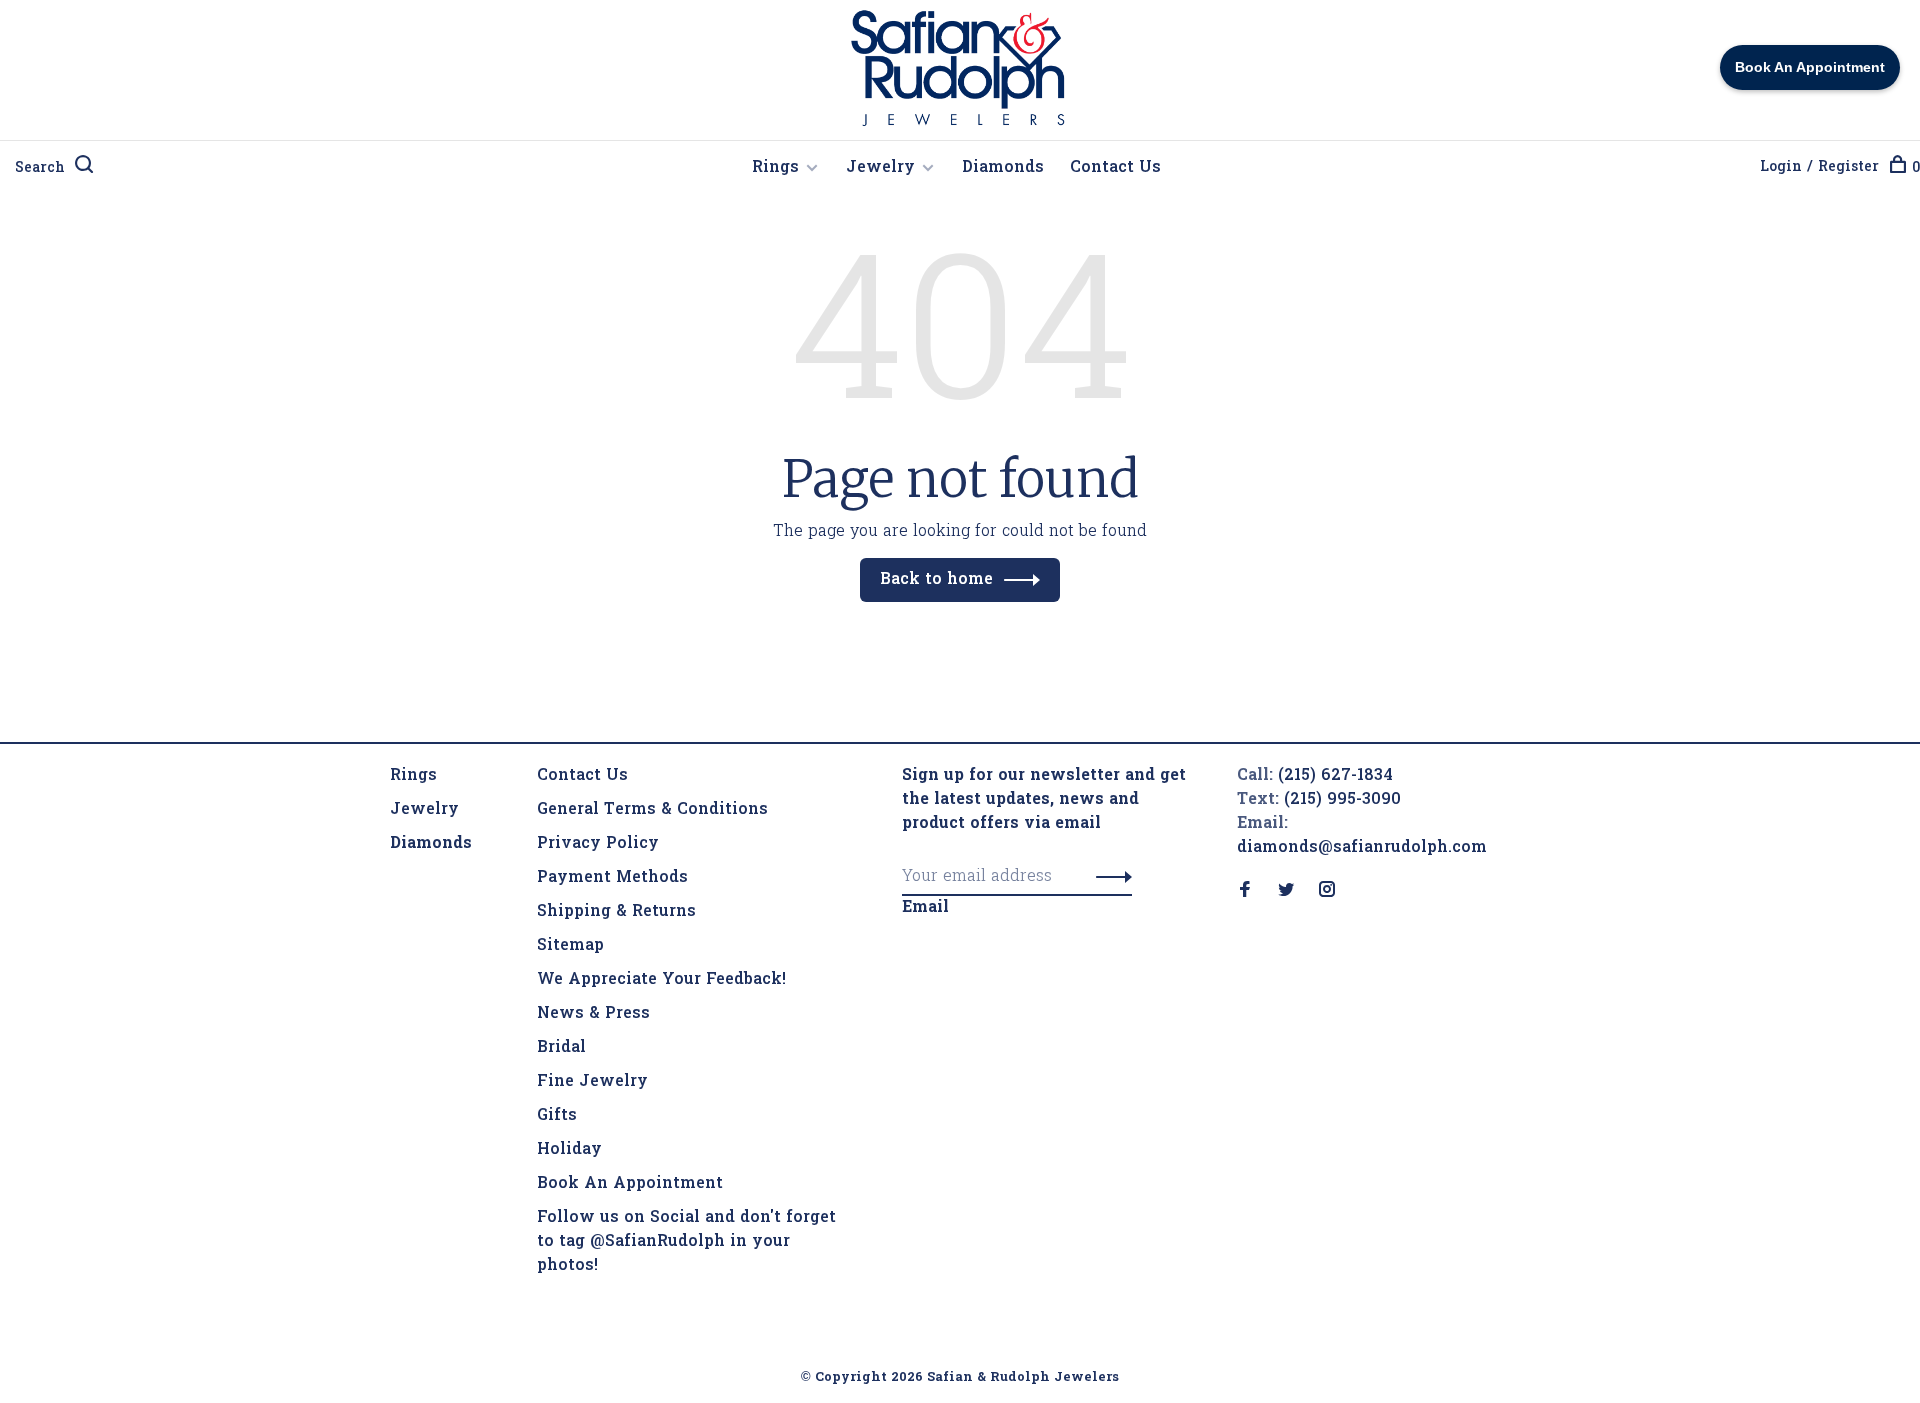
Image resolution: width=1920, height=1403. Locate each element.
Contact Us (1115, 168)
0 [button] (1916, 168)
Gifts (557, 1116)
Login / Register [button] (1819, 167)
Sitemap (570, 946)
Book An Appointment (630, 1184)
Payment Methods (612, 878)
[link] (431, 844)
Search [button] (40, 168)
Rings (775, 168)
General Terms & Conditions (652, 810)
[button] (1108, 877)
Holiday (569, 1150)
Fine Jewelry (592, 1082)
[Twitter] (1286, 892)
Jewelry (880, 168)
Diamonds (1003, 168)
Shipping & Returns (616, 912)
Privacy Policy (598, 844)
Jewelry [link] (424, 810)
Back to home (936, 580)
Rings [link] (413, 776)
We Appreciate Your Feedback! (661, 980)
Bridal (561, 1048)
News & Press (593, 1014)
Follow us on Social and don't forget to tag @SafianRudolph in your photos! (686, 1242)
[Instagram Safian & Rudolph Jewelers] (1327, 892)
